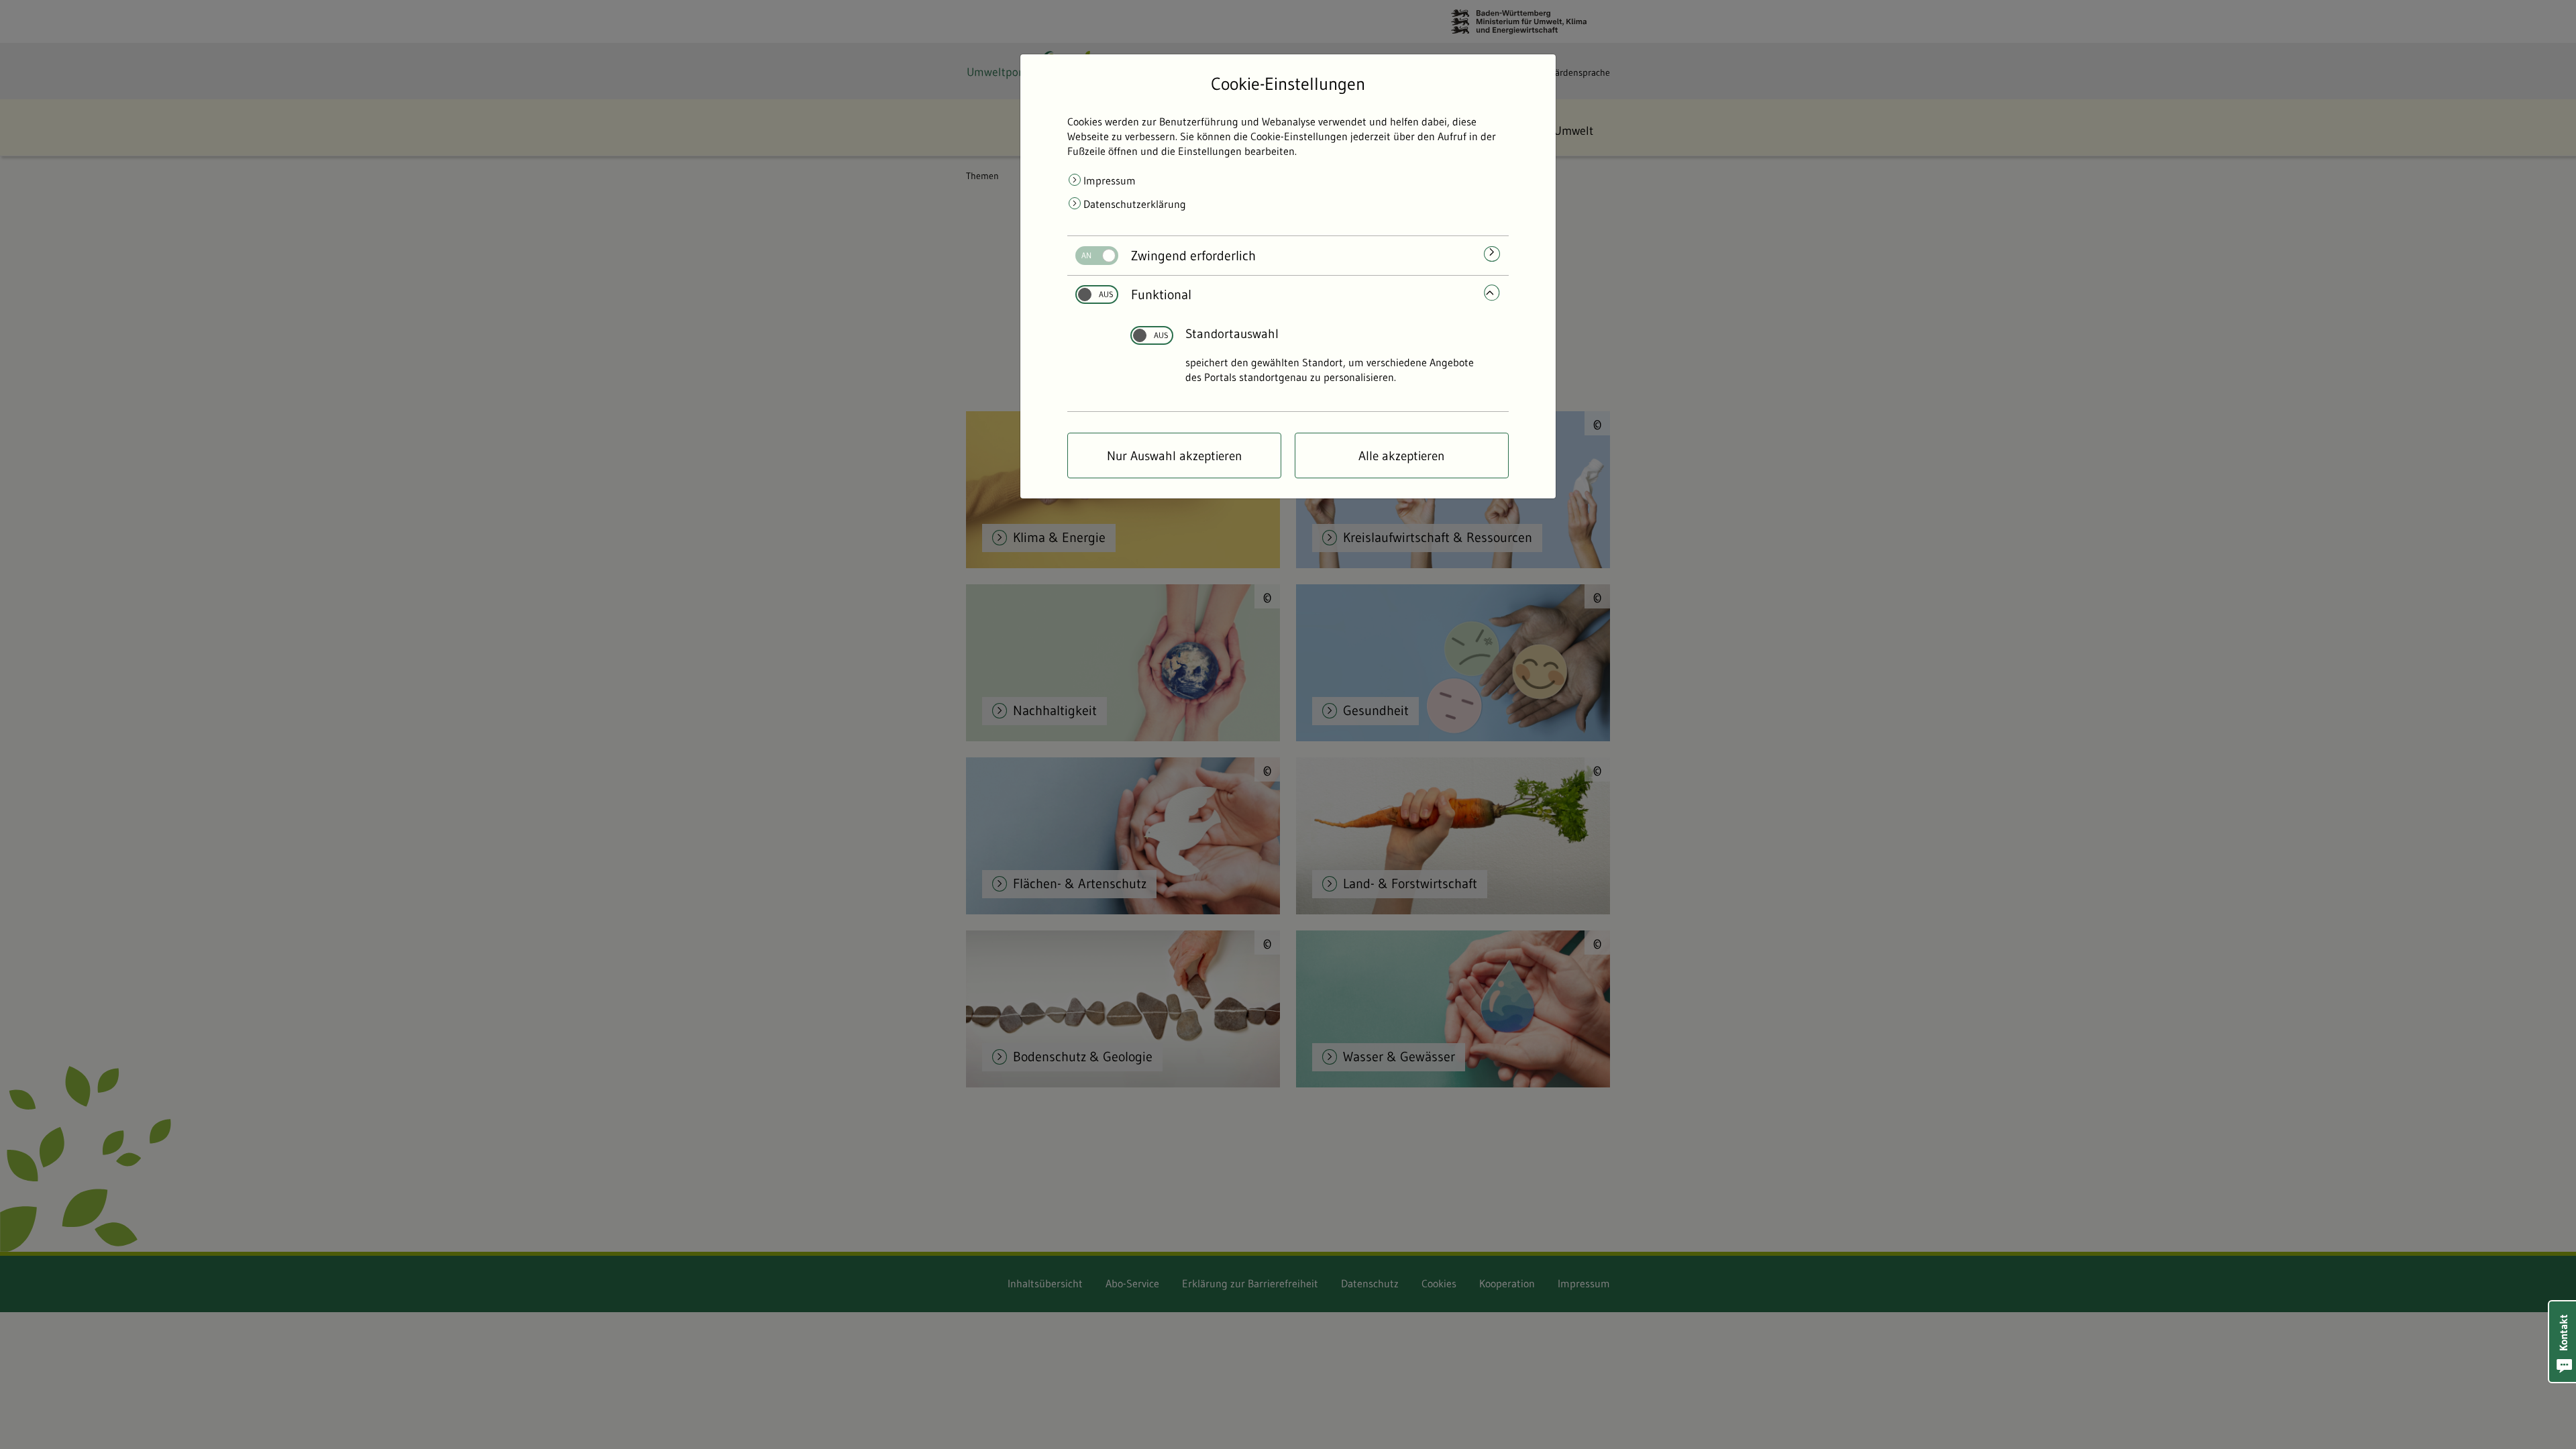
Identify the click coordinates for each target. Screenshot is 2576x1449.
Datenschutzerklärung (1135, 204)
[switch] (1092, 256)
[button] (2563, 1342)
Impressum (1110, 180)
